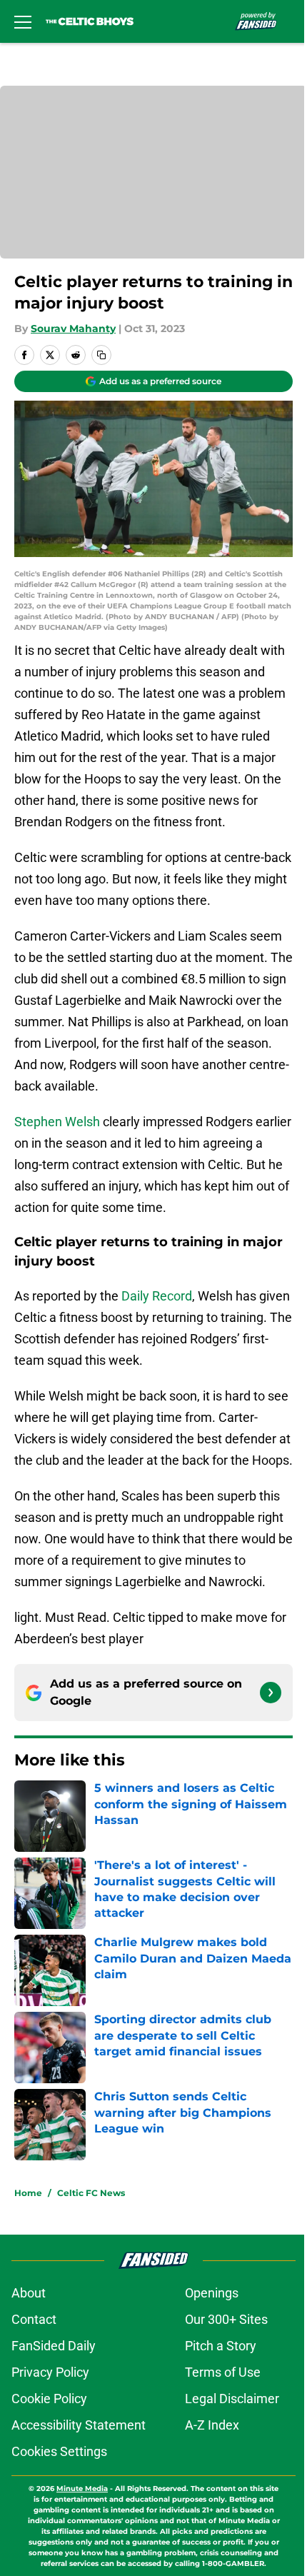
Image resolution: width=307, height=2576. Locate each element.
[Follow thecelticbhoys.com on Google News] (271, 1693)
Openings (212, 2293)
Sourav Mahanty (73, 329)
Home (28, 2193)
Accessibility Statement (79, 2425)
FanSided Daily (54, 2346)
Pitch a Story (221, 2346)
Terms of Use (223, 2372)
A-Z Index (212, 2425)
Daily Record (157, 1296)
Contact (34, 2319)
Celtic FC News (91, 2193)
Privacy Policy (50, 2372)
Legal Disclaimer (232, 2399)
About (29, 2293)
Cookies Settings (59, 2451)
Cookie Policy (49, 2399)
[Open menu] (23, 21)
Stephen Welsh (57, 1122)
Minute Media (82, 2489)
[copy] (101, 355)
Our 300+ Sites (226, 2319)
